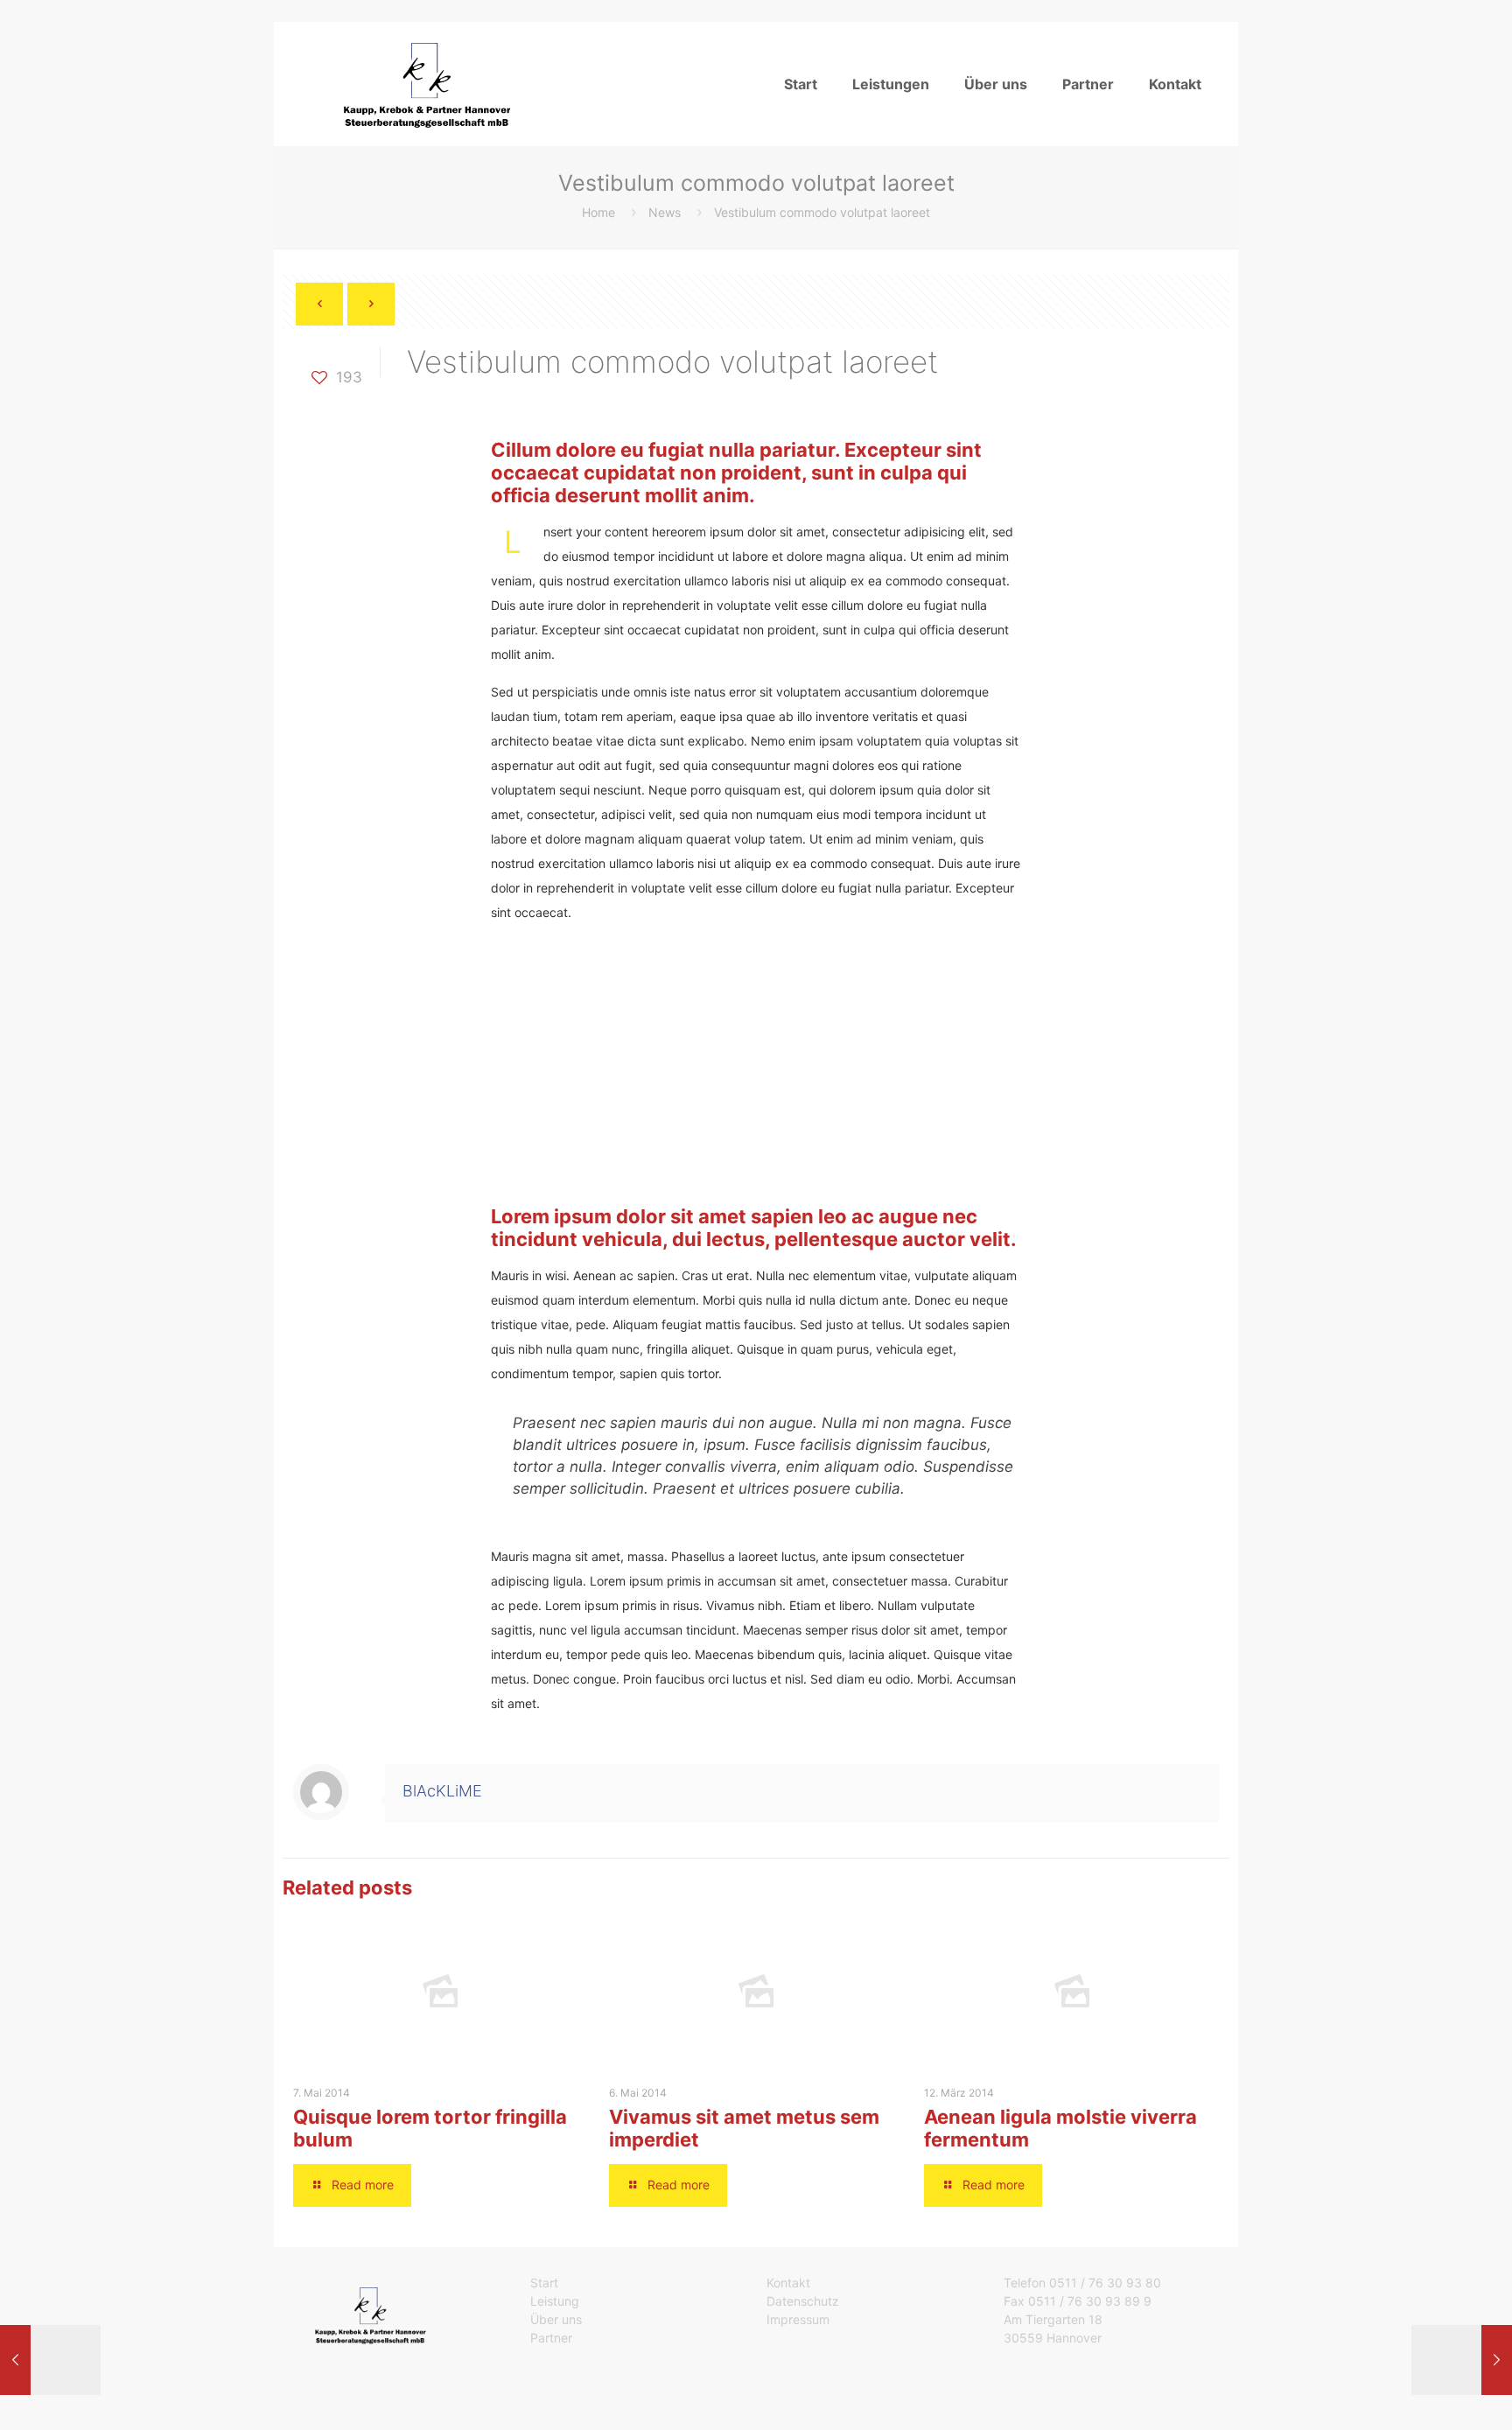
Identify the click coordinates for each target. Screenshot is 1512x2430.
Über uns (556, 2319)
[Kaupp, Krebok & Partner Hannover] (423, 84)
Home (598, 212)
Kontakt (788, 2283)
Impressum (798, 2319)
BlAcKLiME (442, 1791)
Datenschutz (803, 2301)
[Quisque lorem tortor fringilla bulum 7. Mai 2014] (50, 2360)
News (665, 212)
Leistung (555, 2301)
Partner (551, 2338)
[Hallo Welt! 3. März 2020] (1462, 2360)
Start (544, 2283)
